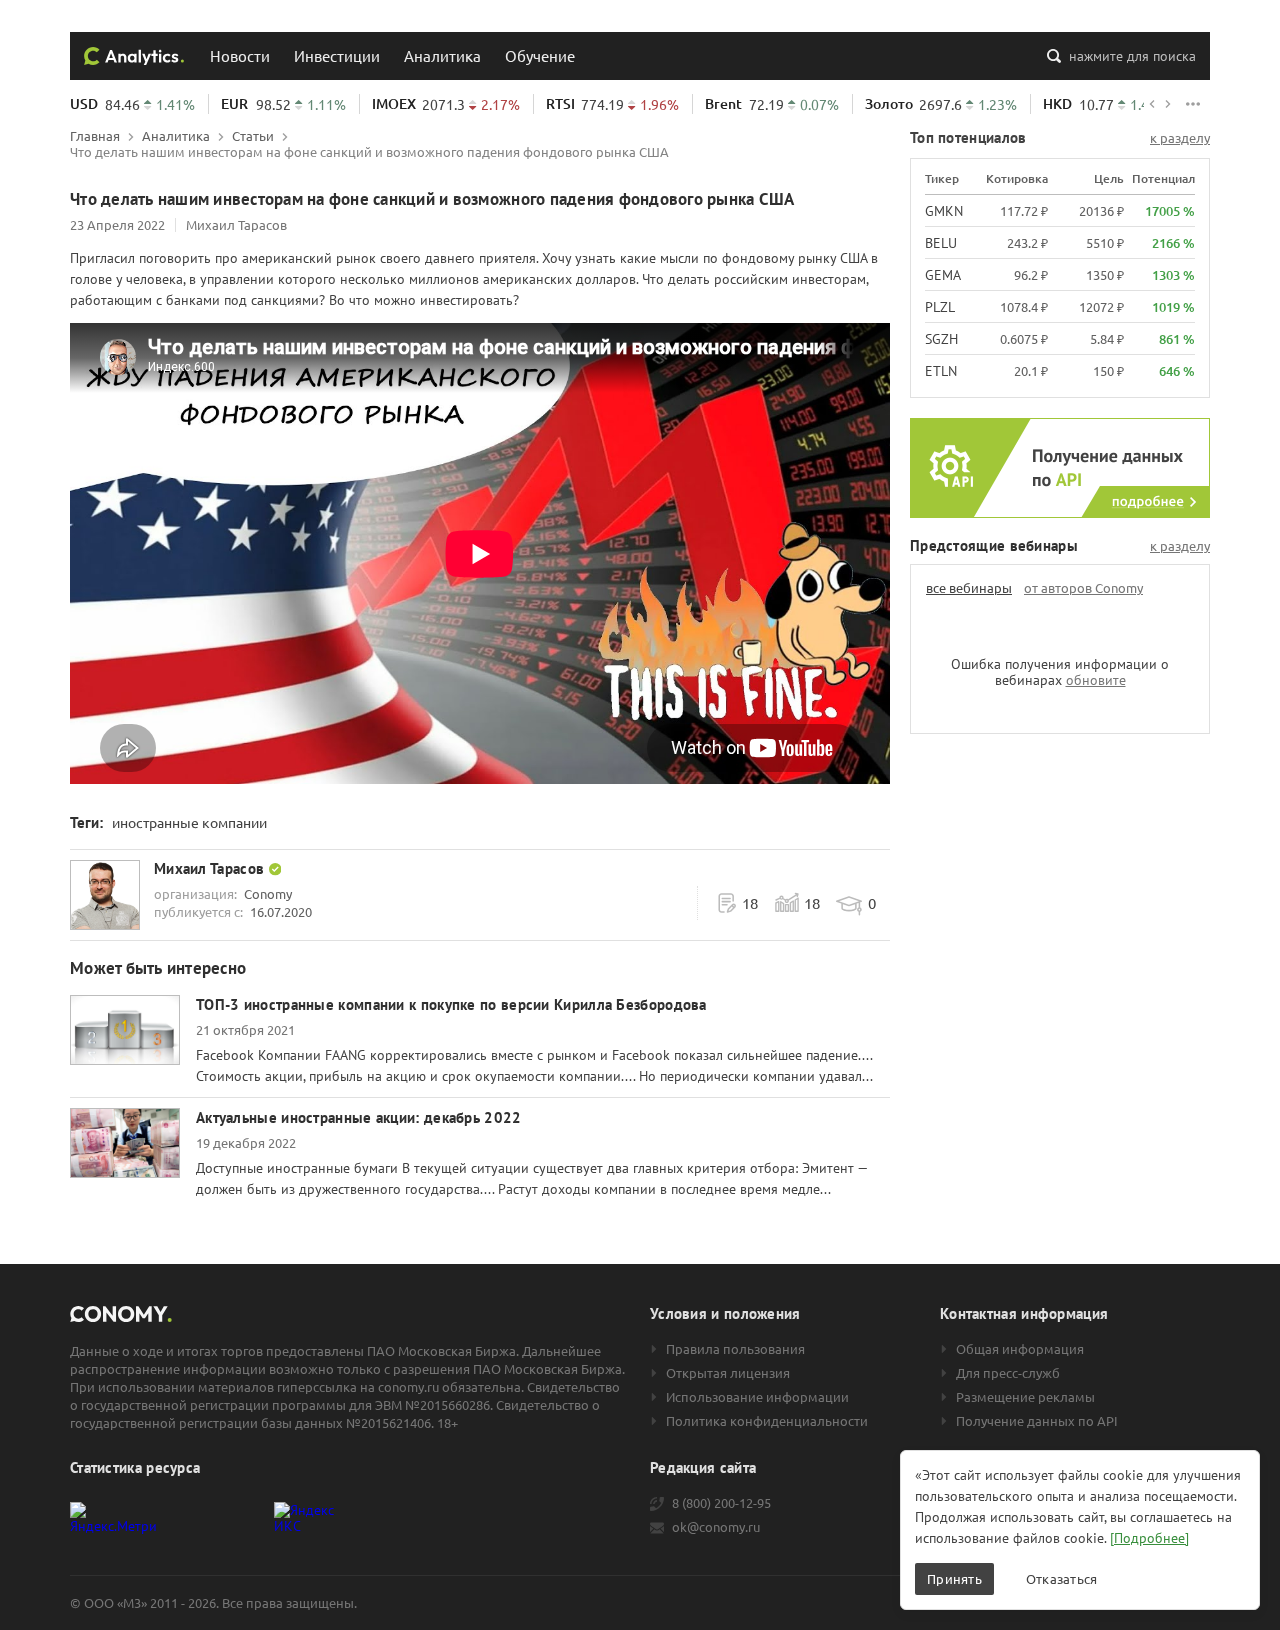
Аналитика (442, 55)
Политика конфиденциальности (767, 1421)
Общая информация (1020, 1349)
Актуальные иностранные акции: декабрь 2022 (359, 1117)
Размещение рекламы (1025, 1397)
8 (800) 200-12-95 (721, 1503)
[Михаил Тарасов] (105, 895)
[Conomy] (134, 56)
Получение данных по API (1037, 1421)
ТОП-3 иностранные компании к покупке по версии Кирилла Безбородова (451, 1004)
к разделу (1180, 138)
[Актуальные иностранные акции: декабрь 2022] (125, 1143)
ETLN (941, 371)
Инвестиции (337, 55)
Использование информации (757, 1397)
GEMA (943, 275)
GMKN (944, 211)
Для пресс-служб (1008, 1373)
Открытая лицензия (728, 1373)
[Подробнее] (1149, 1538)
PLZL (940, 307)
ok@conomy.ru (716, 1527)
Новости (240, 55)
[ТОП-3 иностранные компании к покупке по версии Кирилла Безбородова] (125, 1030)
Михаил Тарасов (236, 224)
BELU (941, 243)
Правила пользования (735, 1349)
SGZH (941, 339)
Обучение (540, 55)
